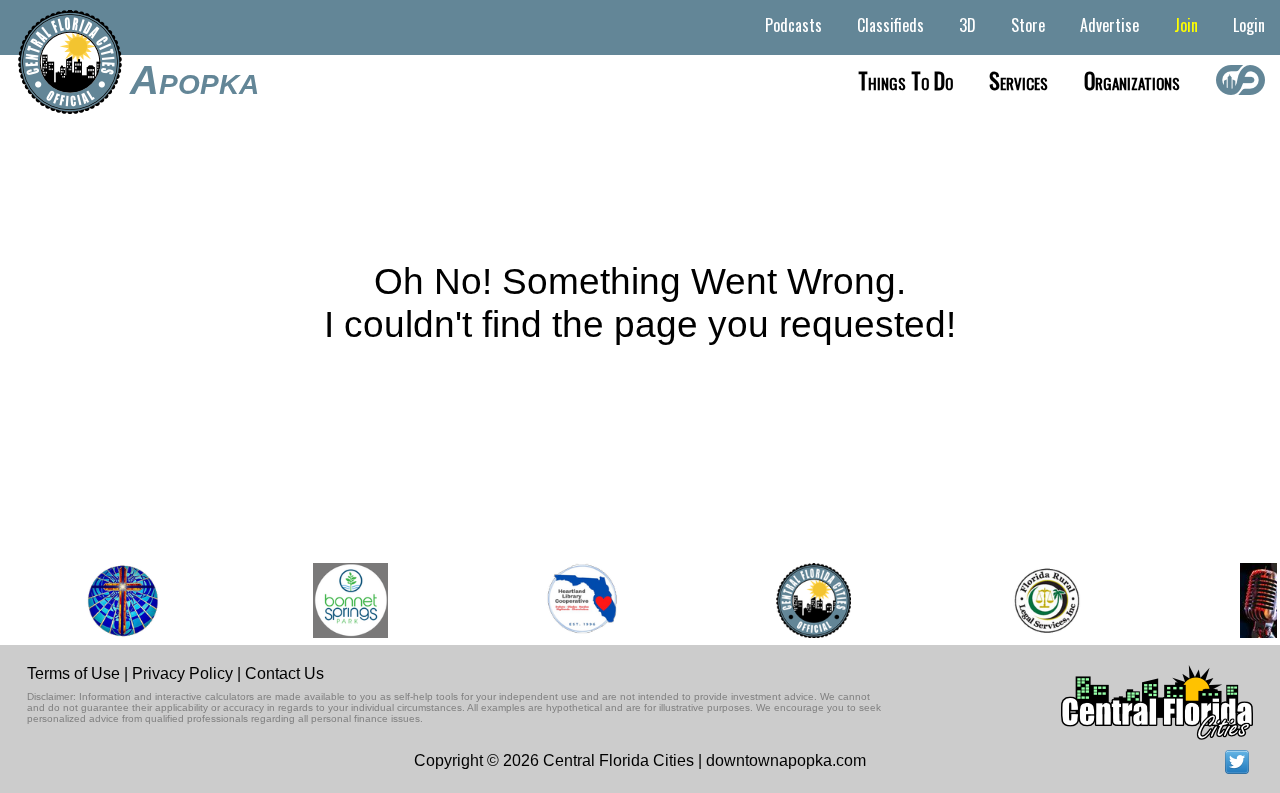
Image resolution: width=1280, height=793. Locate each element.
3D (967, 25)
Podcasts (793, 25)
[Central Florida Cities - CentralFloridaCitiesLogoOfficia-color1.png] (807, 600)
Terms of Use (73, 673)
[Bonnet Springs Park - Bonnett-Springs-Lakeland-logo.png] (345, 600)
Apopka (194, 80)
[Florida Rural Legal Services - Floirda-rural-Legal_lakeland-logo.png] (1039, 600)
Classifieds (890, 25)
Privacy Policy (182, 673)
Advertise (1109, 25)
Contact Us (284, 673)
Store (1028, 25)
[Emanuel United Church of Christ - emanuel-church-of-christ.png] (117, 600)
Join (1186, 25)
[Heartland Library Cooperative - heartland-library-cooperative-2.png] (577, 600)
